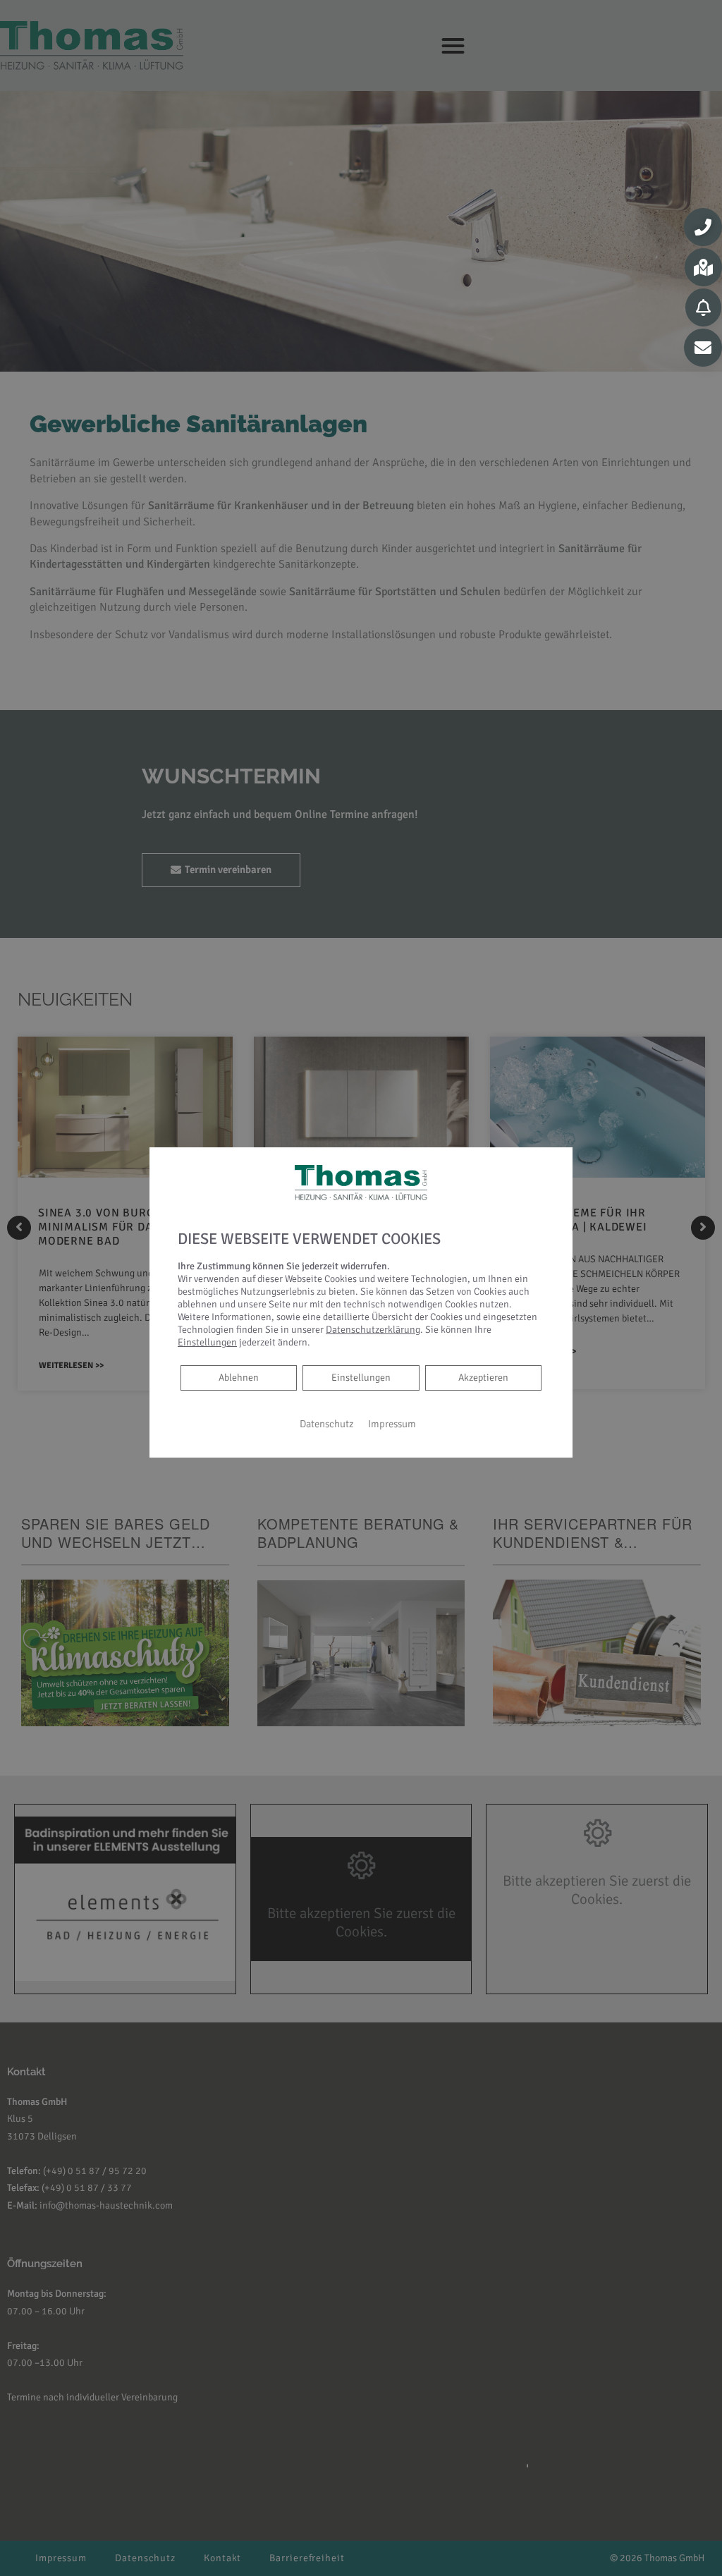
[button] (703, 227)
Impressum (392, 1424)
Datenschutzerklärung (373, 1330)
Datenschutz (327, 1424)
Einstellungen (361, 1378)
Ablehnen (238, 1377)
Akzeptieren (483, 1378)
